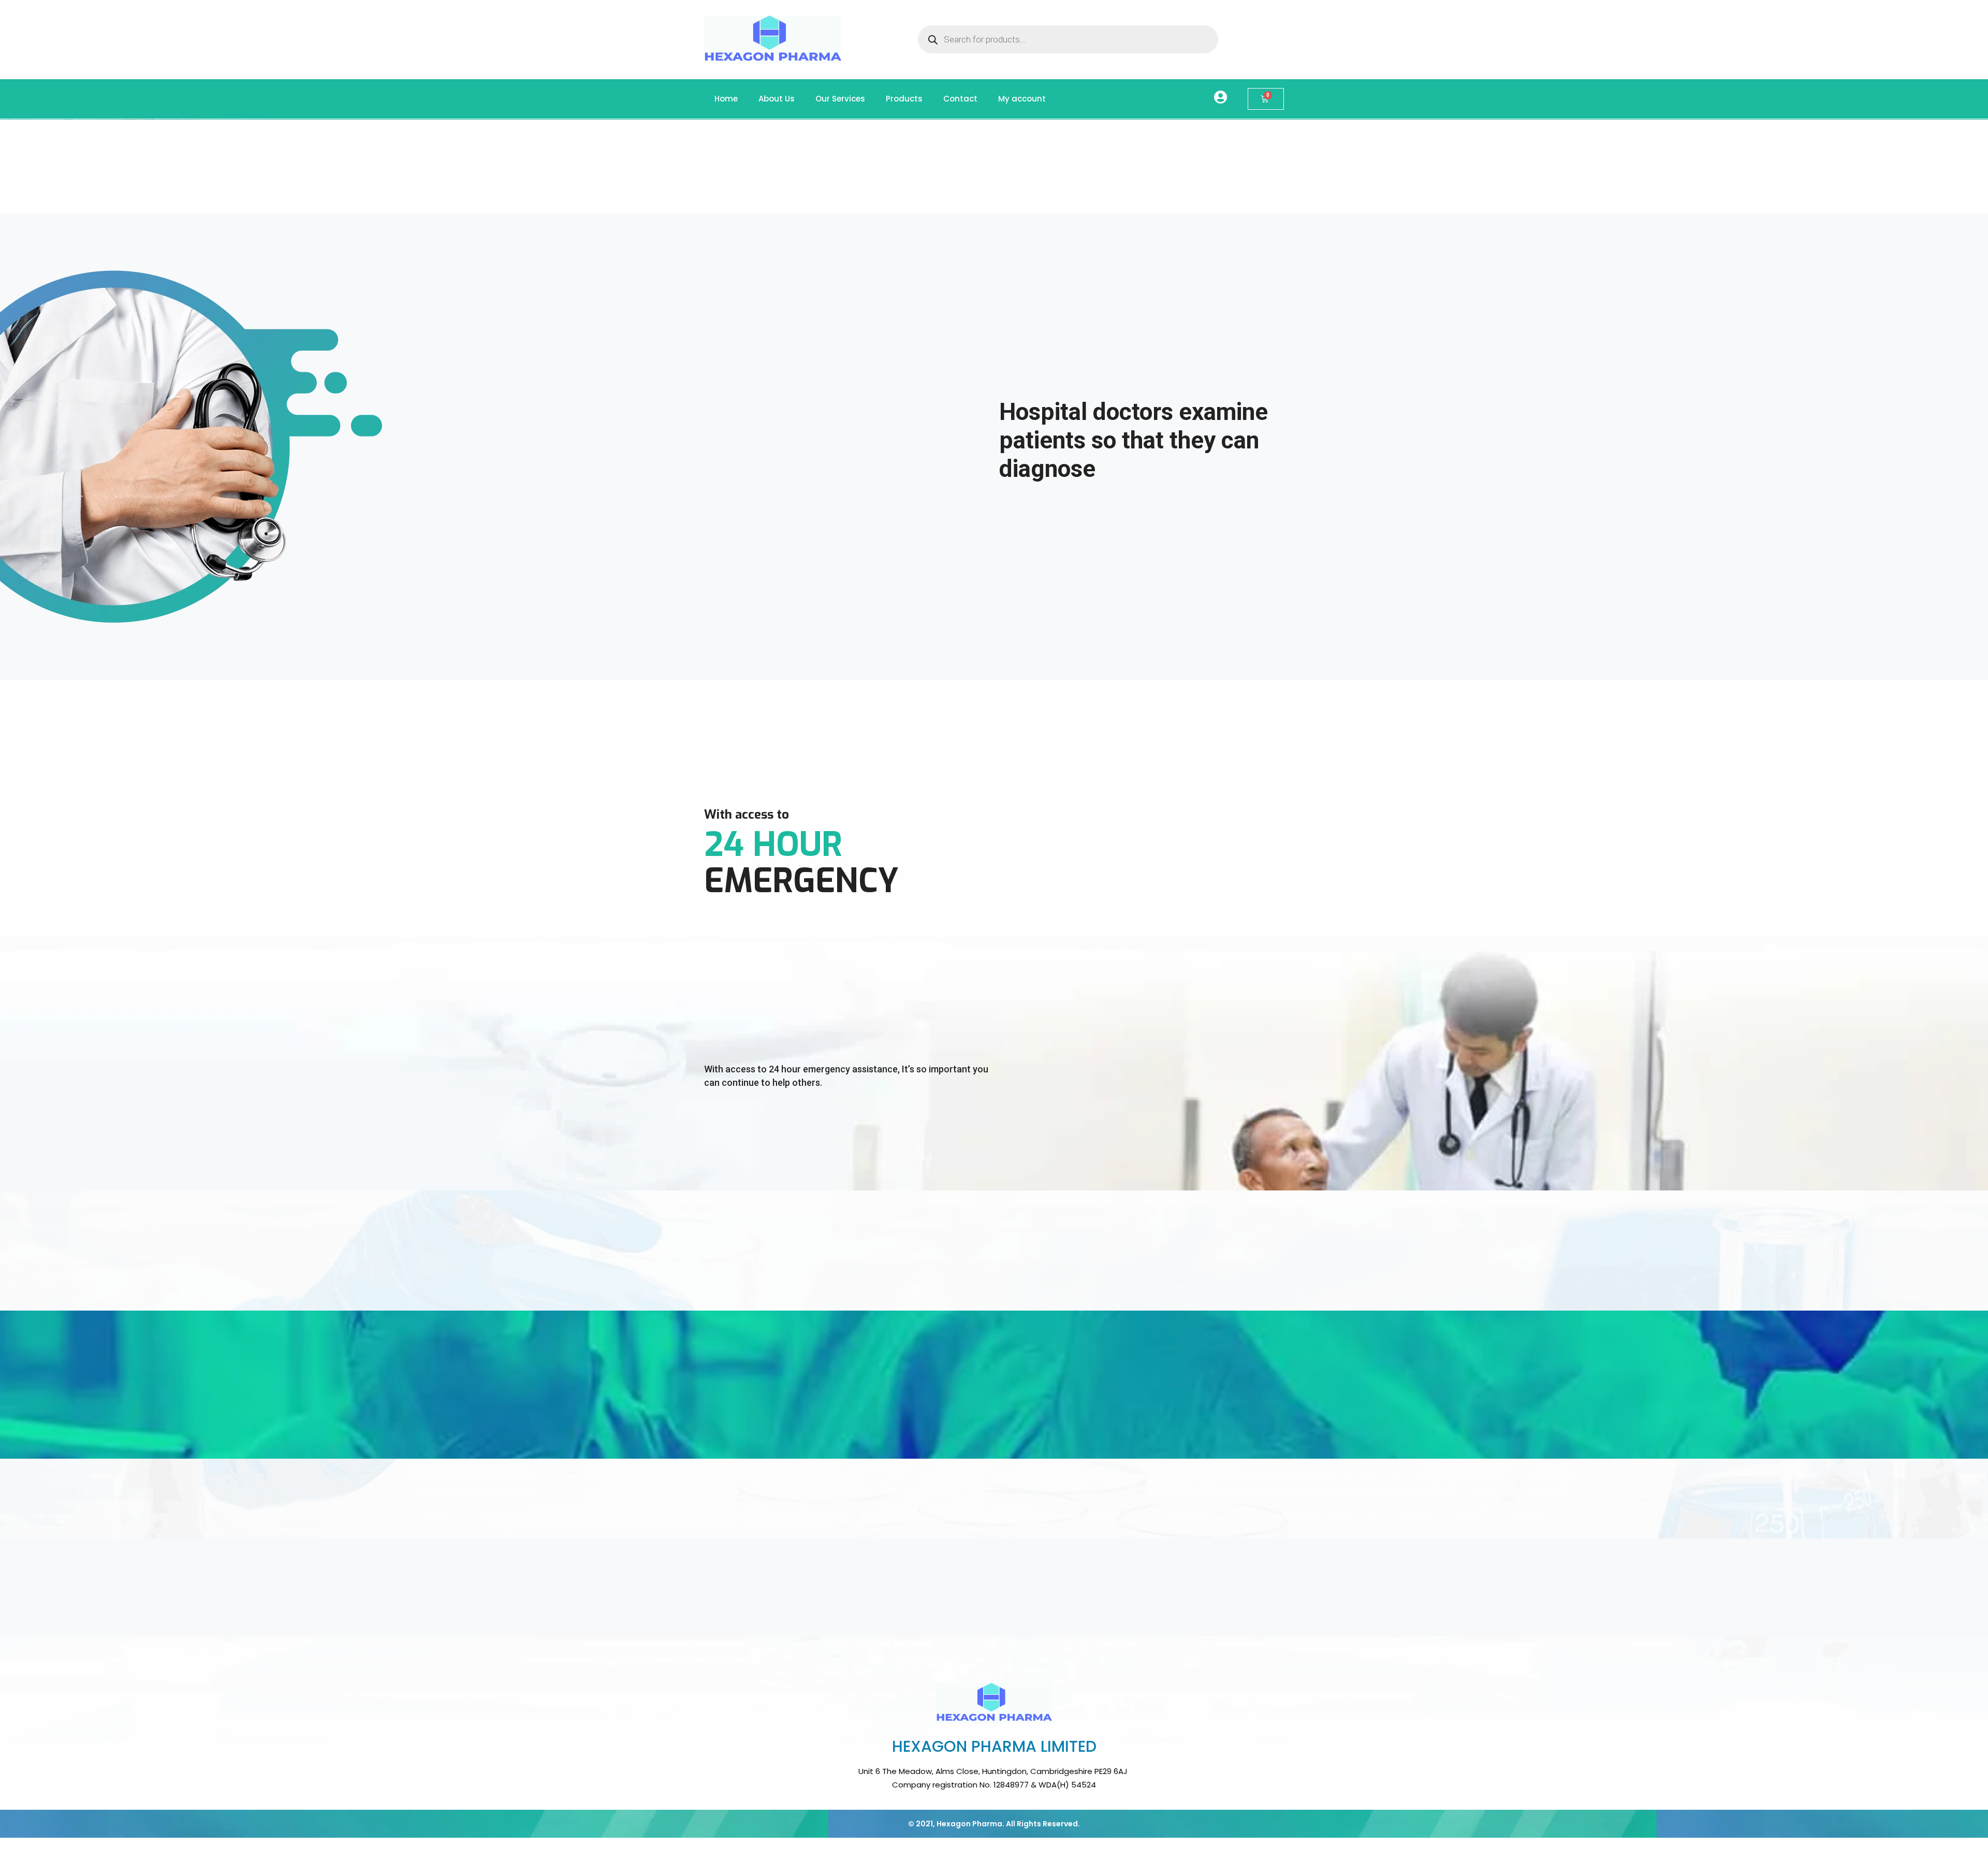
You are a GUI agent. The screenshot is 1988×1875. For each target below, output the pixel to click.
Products (904, 99)
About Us (777, 99)
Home (726, 99)
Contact (960, 99)
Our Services (840, 99)
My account (1022, 99)
